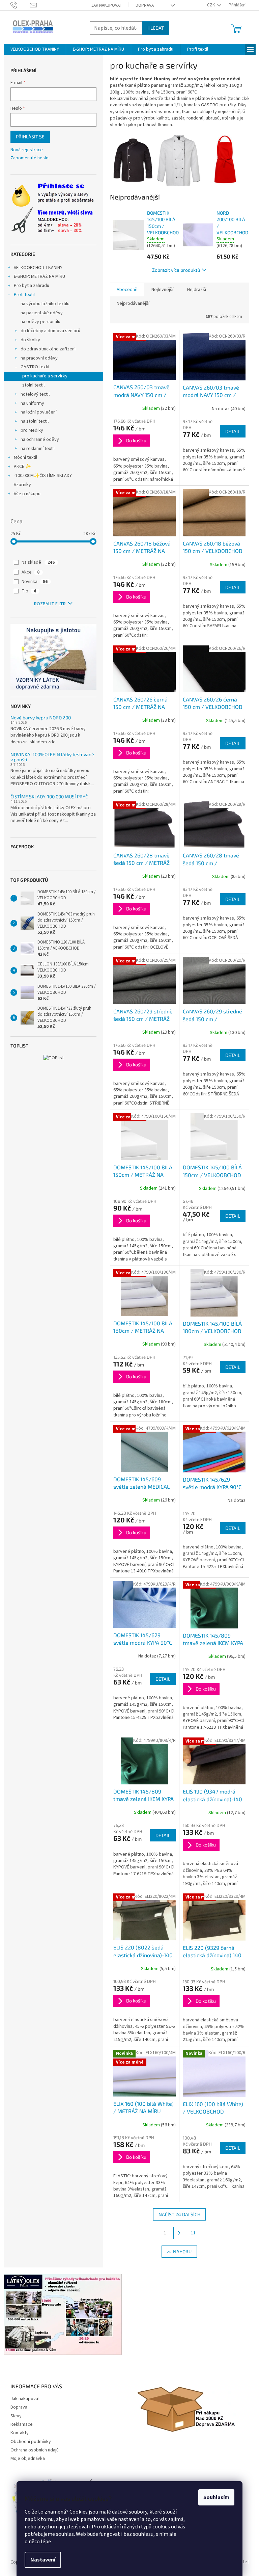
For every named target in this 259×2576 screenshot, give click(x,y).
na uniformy (32, 403)
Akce (31, 572)
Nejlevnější (162, 290)
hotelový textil (35, 394)
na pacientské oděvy (42, 313)
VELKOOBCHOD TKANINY (38, 268)
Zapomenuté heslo (30, 158)
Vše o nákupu (27, 494)
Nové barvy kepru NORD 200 (41, 718)
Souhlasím (216, 2497)
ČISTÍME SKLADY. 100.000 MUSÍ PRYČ (49, 796)
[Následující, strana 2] (179, 2233)
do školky (30, 340)
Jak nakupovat (107, 5)
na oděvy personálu (40, 322)
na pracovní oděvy (39, 358)
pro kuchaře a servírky (45, 376)
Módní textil (25, 457)
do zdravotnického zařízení (48, 349)
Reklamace (22, 2424)
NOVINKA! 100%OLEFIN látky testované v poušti (52, 757)
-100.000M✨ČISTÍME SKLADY (43, 476)
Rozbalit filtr (50, 604)
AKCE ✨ (22, 467)
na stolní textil (35, 421)
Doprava (145, 5)
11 (193, 2233)
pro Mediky (32, 430)
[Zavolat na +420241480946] (20, 5)
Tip (29, 591)
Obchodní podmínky (31, 2442)
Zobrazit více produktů (176, 270)
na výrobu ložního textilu (45, 304)
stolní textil (33, 385)
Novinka (35, 582)
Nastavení (43, 2560)
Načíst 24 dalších (179, 2214)
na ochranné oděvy (40, 440)
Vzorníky (22, 485)
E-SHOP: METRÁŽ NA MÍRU (39, 276)
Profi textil (24, 295)
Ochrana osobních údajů (35, 2450)
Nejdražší (197, 290)
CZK (211, 5)
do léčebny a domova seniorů (50, 331)
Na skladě (38, 562)
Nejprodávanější (133, 303)
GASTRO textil (35, 367)
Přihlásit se (30, 137)
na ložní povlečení (39, 412)
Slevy (16, 2416)
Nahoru (182, 2251)
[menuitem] (35, 49)
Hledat (156, 28)
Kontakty (20, 2433)
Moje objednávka (28, 2459)
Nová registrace (27, 150)
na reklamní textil (38, 449)
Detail (233, 431)
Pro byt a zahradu (32, 286)
